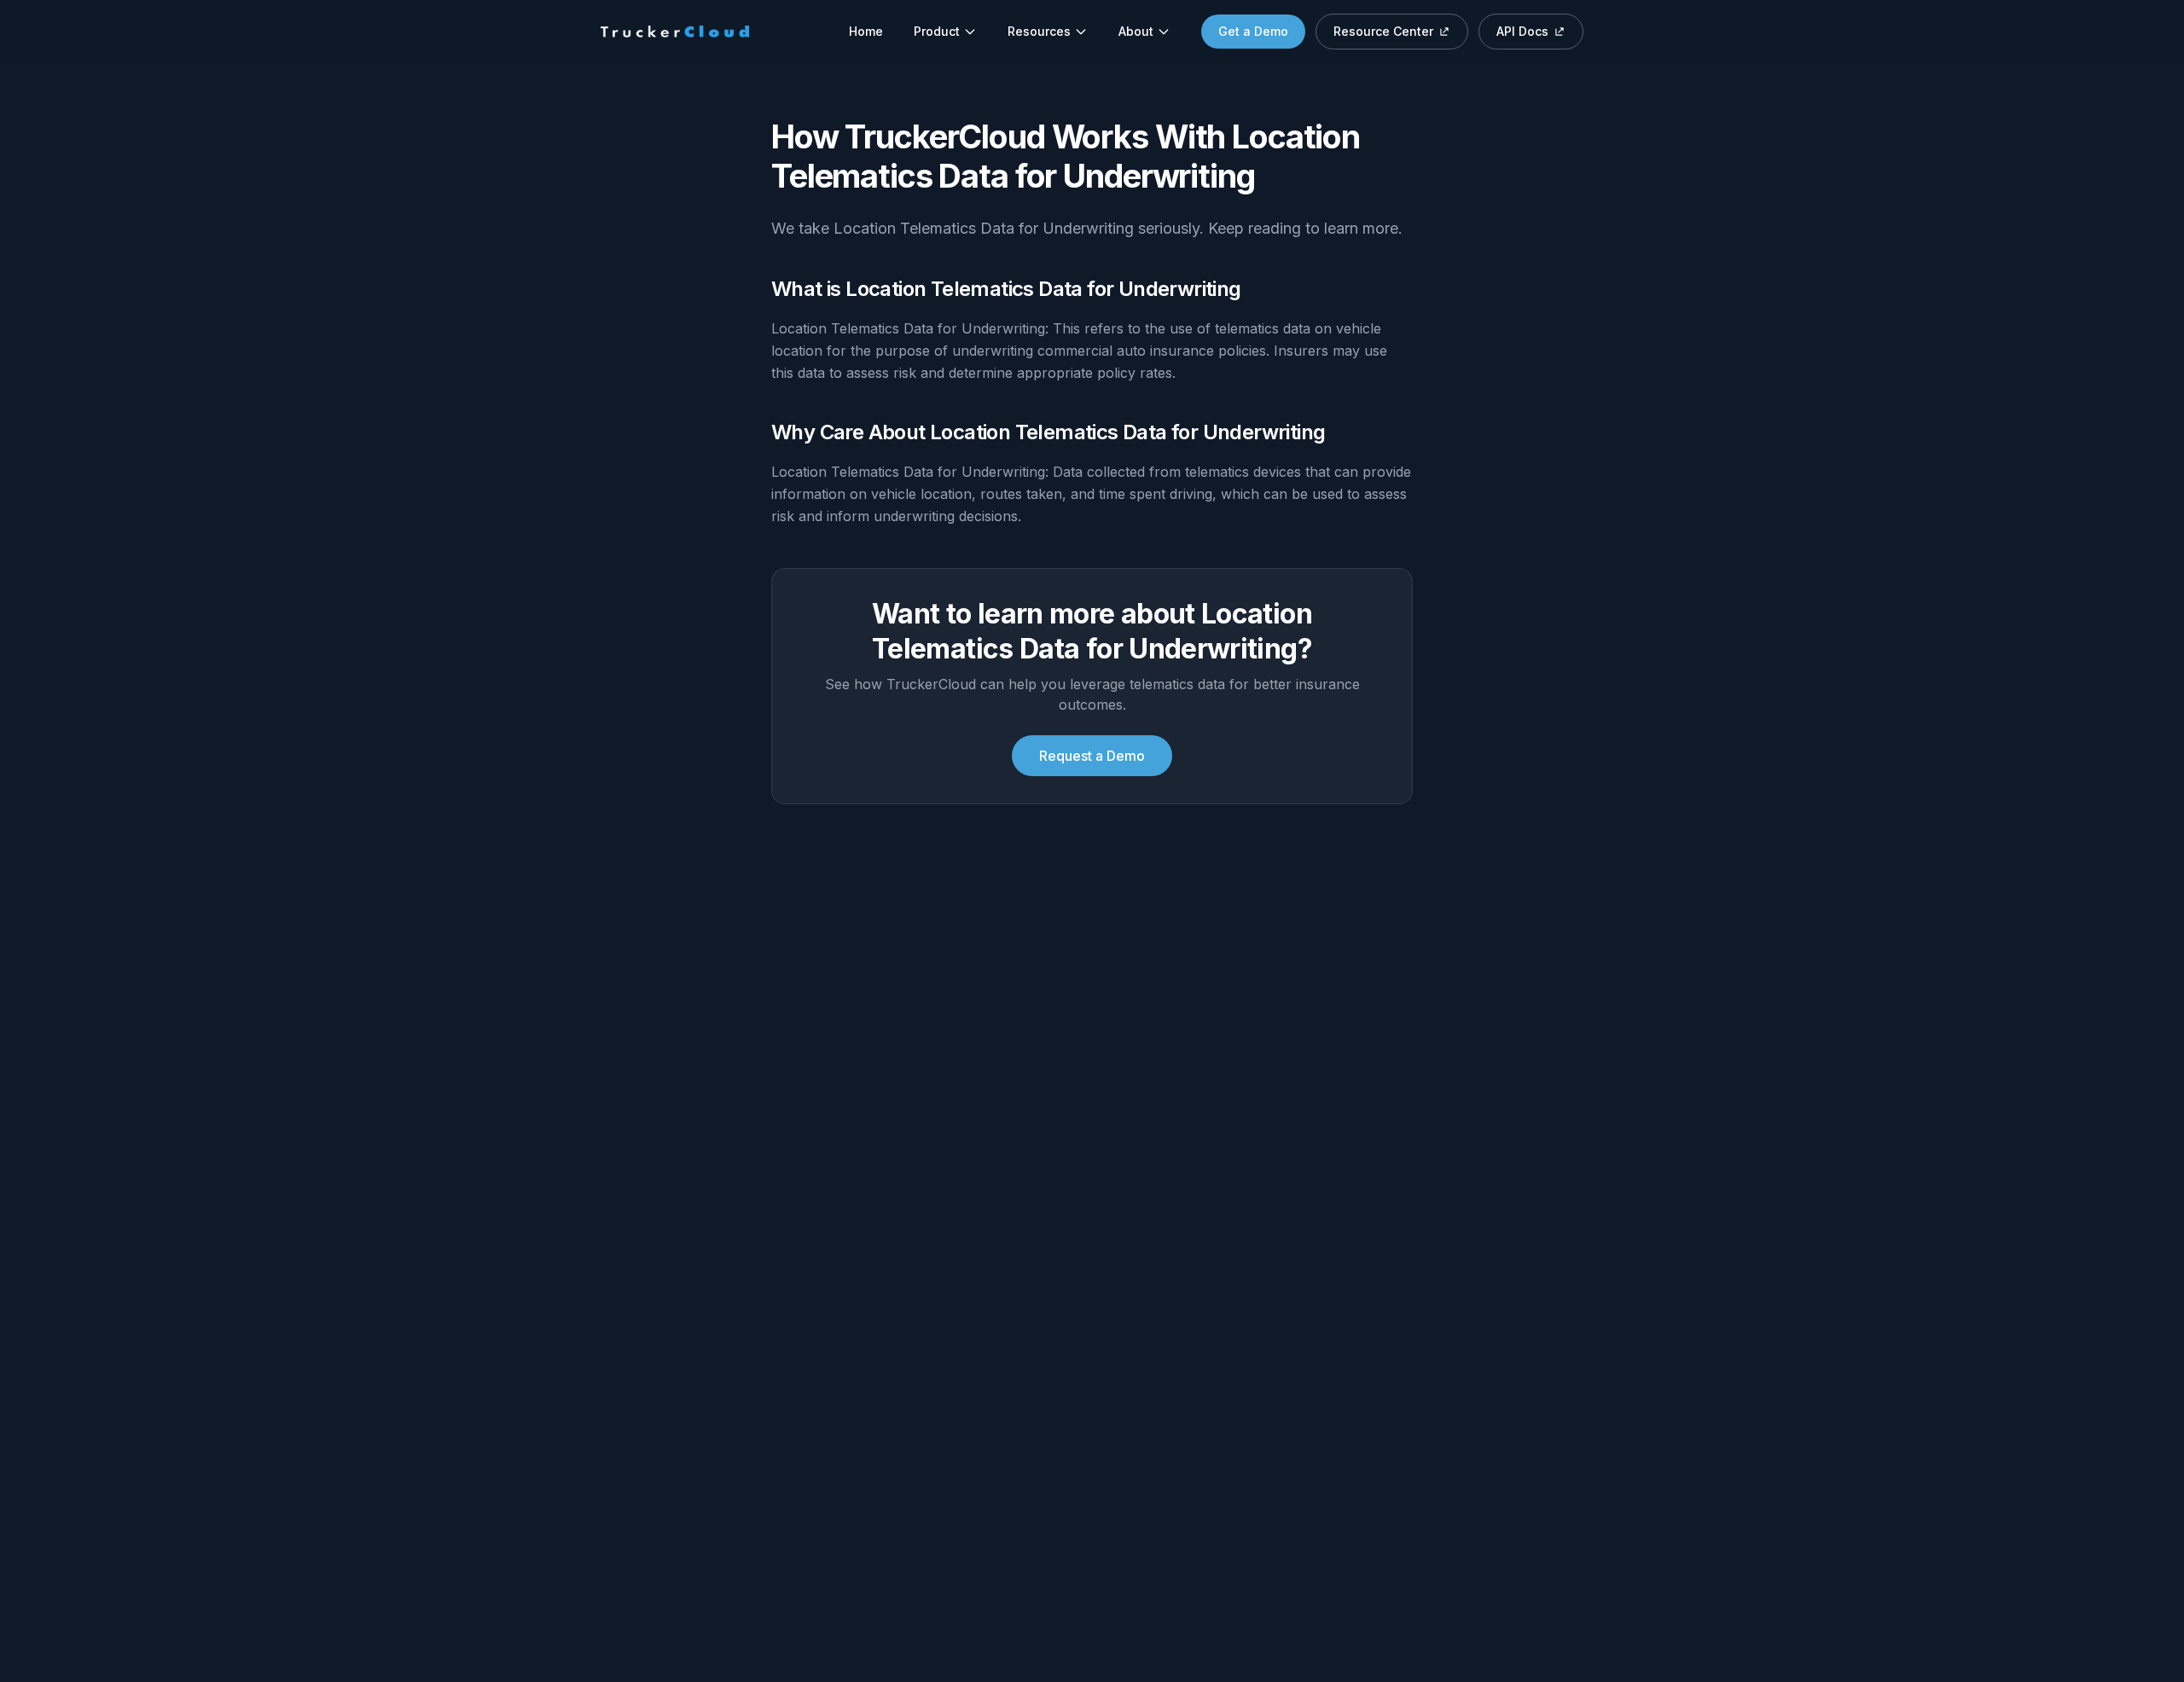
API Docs (1522, 31)
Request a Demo (1092, 756)
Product (937, 31)
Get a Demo (1253, 31)
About (1136, 31)
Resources (1039, 31)
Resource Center (1383, 31)
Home (866, 31)
